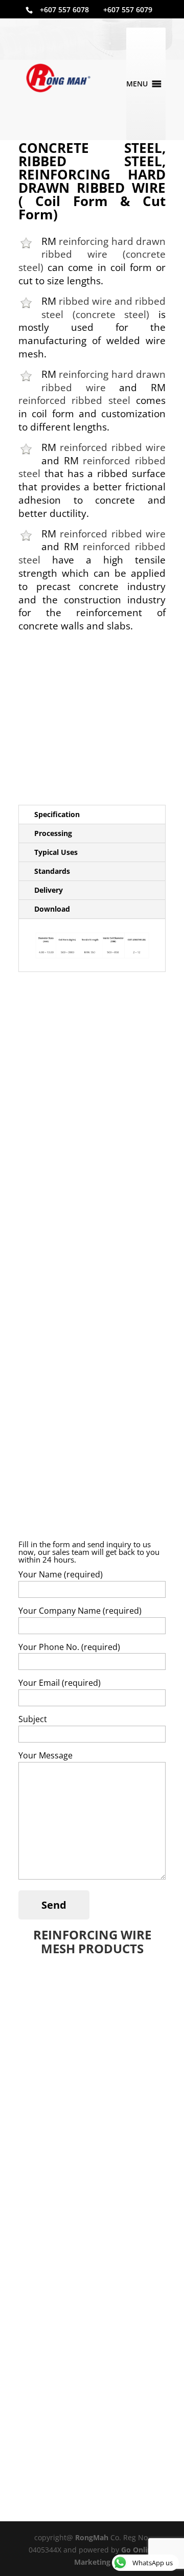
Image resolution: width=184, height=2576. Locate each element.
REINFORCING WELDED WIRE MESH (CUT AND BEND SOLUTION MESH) (91, 2102)
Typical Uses (56, 852)
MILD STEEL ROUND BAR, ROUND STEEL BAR (88, 2275)
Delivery (49, 890)
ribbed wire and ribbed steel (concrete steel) (103, 308)
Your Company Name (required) (80, 1611)
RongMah (92, 2537)
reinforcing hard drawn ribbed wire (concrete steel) (92, 254)
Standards (52, 871)
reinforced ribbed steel (74, 400)
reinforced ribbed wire (113, 447)
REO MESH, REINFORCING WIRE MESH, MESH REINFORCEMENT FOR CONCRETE (91, 2011)
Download (52, 909)
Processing (53, 833)
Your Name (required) (61, 1574)
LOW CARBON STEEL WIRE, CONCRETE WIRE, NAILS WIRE (80, 2188)
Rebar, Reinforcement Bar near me (89, 2358)
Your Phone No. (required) (69, 1647)
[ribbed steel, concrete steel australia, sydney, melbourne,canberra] (92, 722)
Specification (57, 814)
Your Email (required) (60, 1683)
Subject (33, 1719)
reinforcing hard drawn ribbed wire (103, 381)
